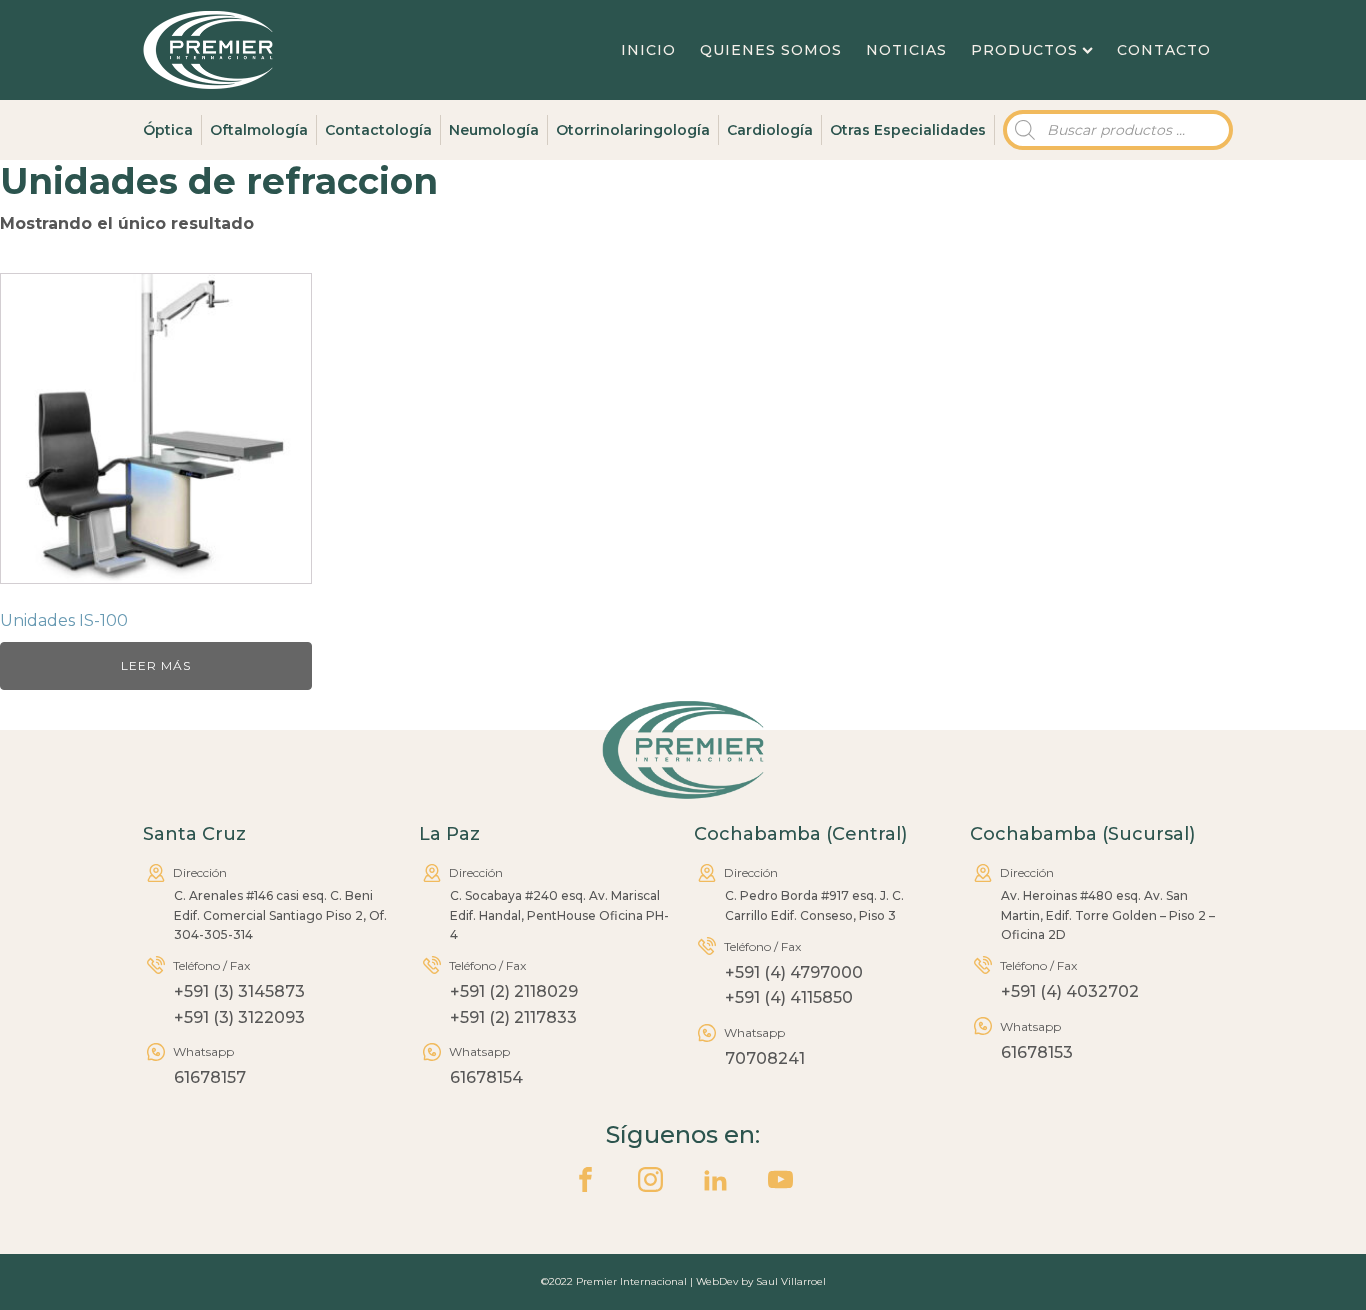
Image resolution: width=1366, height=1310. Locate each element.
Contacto (1164, 50)
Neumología (494, 130)
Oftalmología (259, 130)
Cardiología (770, 130)
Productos (1024, 50)
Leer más (156, 665)
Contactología (378, 130)
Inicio (648, 50)
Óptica (168, 130)
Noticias (906, 50)
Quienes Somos (771, 50)
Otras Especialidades (908, 130)
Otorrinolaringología (633, 130)
